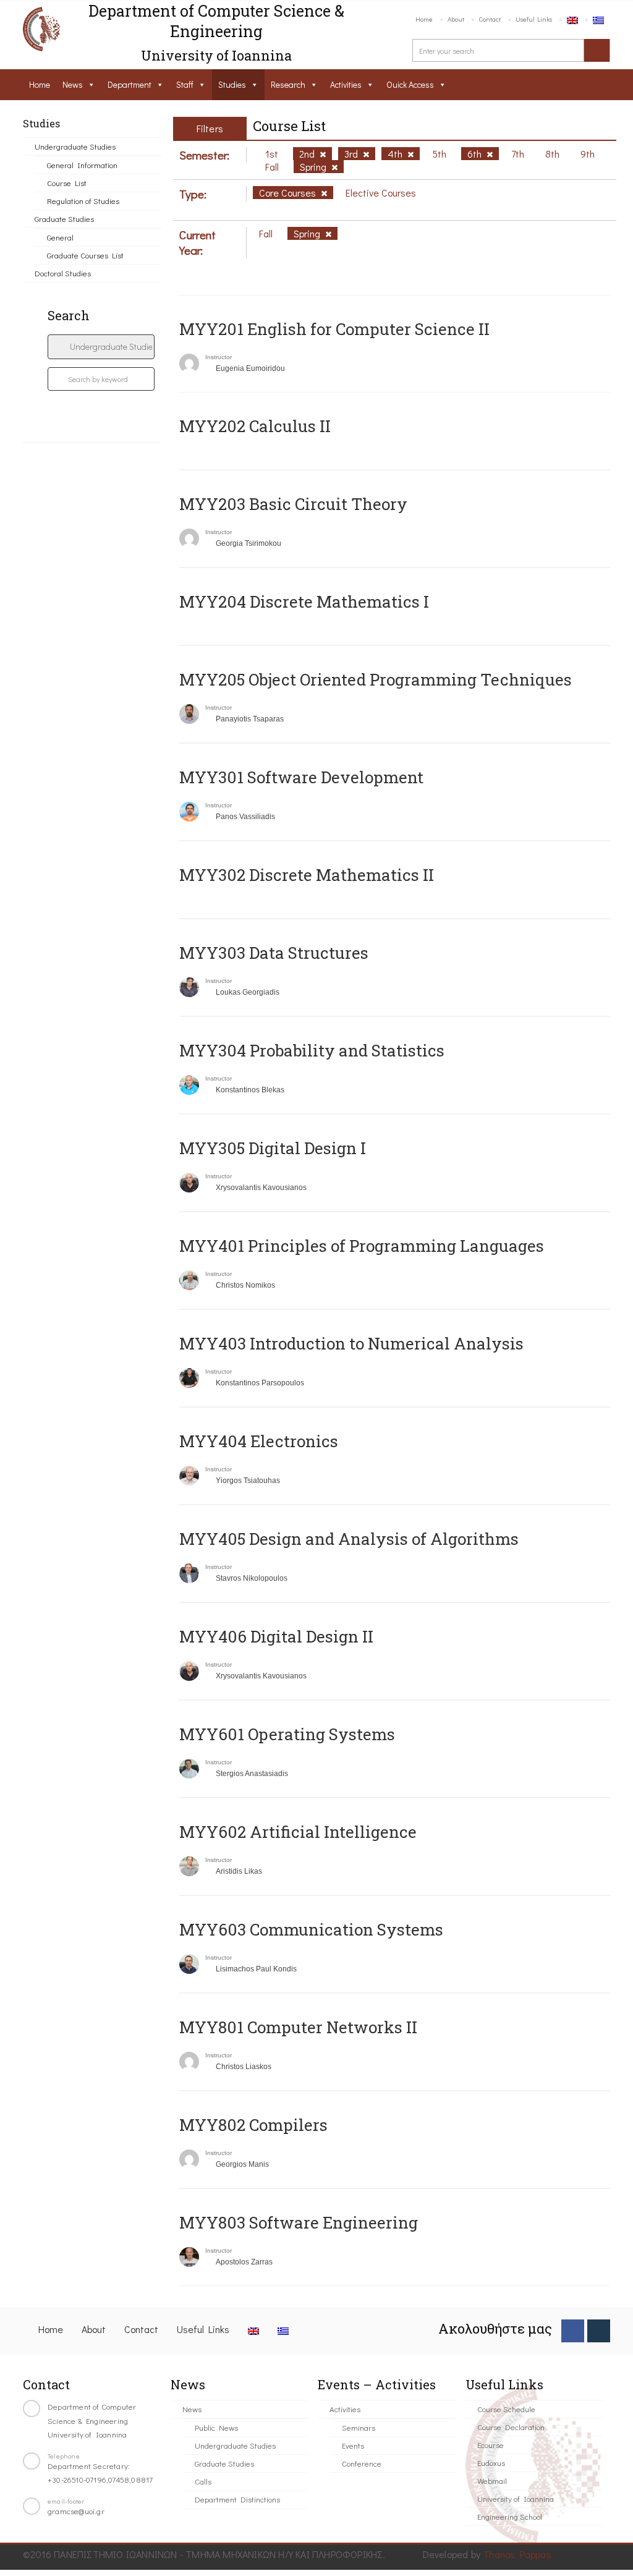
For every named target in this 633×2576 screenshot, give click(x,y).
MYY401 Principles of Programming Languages (362, 1246)
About (456, 19)
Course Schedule (506, 2409)
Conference (362, 2463)
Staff (185, 84)
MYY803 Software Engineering (299, 2222)
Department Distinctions (237, 2499)
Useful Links (534, 19)
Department (130, 84)
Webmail (492, 2480)
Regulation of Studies (83, 201)
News (73, 84)
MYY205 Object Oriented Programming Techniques (376, 679)
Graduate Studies (64, 219)
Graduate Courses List (85, 255)
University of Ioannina (516, 2498)
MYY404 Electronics (259, 1441)
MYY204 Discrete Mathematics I (304, 601)
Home (424, 19)
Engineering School (510, 2516)
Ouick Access (410, 84)
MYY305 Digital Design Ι (273, 1148)
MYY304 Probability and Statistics (312, 1050)
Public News (216, 2427)
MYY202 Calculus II (255, 426)
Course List (67, 183)
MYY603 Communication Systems (311, 1929)
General (60, 237)
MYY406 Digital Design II (276, 1636)
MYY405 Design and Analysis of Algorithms (349, 1539)
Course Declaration (511, 2427)
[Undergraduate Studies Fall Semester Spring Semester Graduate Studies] (101, 347)
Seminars (359, 2427)
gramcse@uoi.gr (76, 2511)
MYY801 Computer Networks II (298, 2027)
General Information (82, 165)
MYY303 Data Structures (274, 953)
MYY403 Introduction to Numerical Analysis (351, 1343)
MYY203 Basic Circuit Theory (293, 504)
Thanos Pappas (517, 2554)
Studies (232, 84)
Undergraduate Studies (75, 146)
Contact (490, 19)
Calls (203, 2481)
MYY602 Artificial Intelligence (298, 1832)
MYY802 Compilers (253, 2125)
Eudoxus (491, 2463)
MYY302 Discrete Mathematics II (307, 875)
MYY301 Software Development (301, 777)
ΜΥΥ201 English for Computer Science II (334, 329)
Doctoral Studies (63, 273)
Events (353, 2445)
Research (288, 84)
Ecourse (491, 2445)
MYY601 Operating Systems (287, 1734)
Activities (346, 84)
